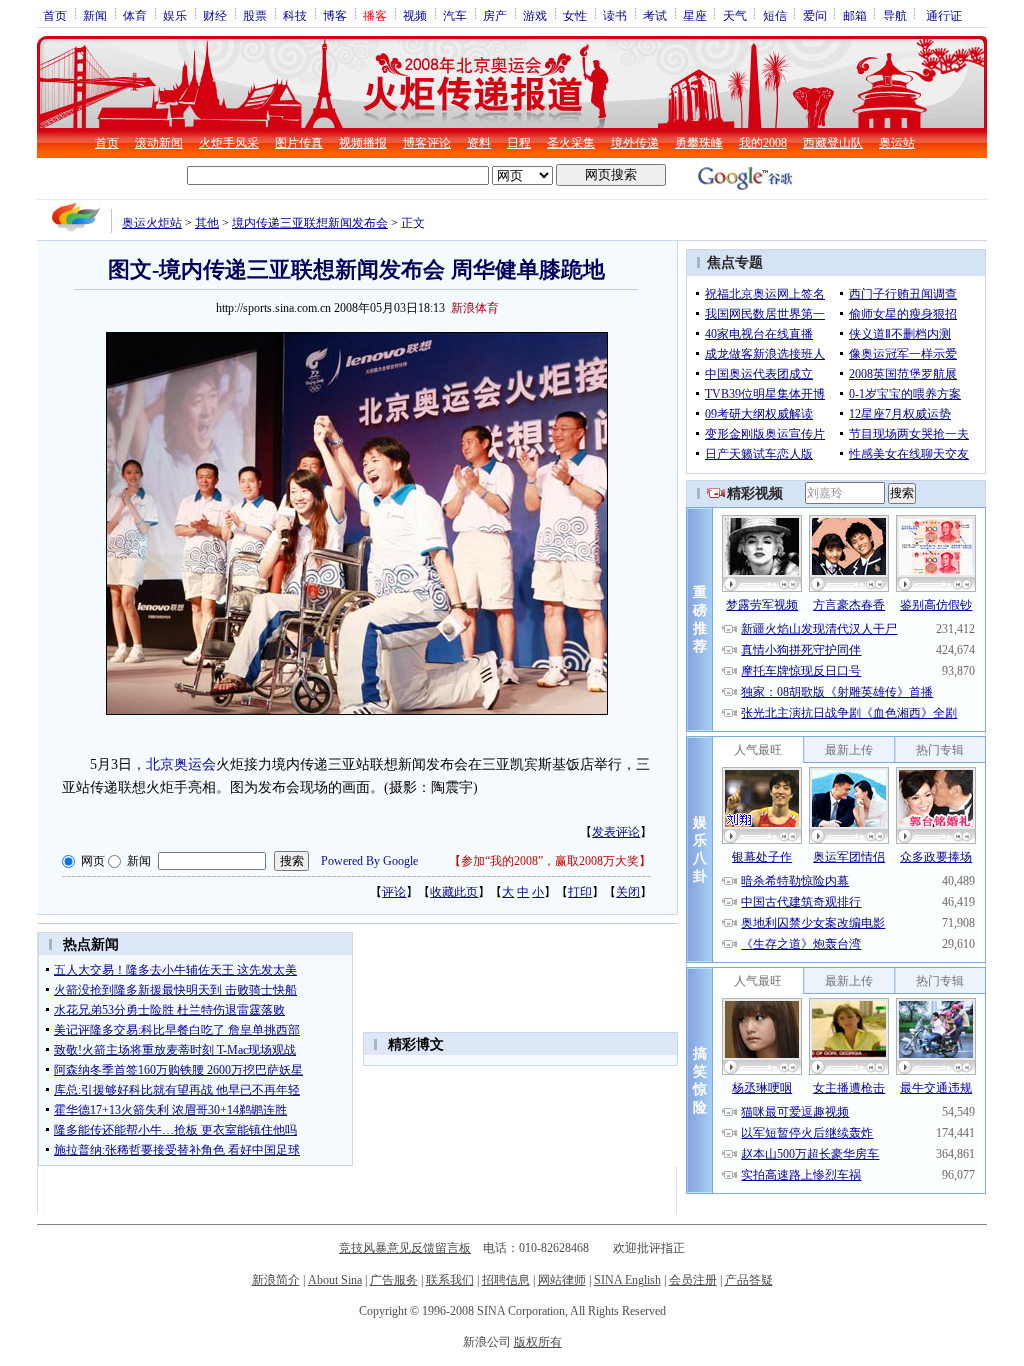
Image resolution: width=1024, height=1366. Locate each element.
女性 (575, 15)
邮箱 (855, 15)
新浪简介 (276, 1280)
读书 (615, 15)
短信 (775, 15)
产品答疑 (749, 1280)
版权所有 (538, 1342)
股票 (255, 15)
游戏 (535, 15)
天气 (735, 15)
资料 (479, 143)
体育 (135, 15)
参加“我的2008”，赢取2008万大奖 (550, 861)
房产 (495, 15)
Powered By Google (369, 861)
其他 (207, 223)
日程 (519, 143)
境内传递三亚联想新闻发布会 (310, 223)
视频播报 (363, 143)
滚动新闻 (159, 143)
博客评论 (427, 143)
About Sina (335, 1280)
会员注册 (693, 1280)
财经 (215, 15)
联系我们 (450, 1280)
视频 (415, 15)
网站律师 (562, 1280)
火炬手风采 (229, 143)
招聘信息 (506, 1280)
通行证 (944, 15)
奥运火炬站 (152, 223)
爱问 (815, 15)
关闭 (628, 892)
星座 (695, 15)
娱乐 (175, 15)
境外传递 (635, 143)
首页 (55, 15)
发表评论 (616, 832)
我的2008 (763, 143)
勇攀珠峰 (699, 143)
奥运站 (897, 143)
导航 (895, 15)
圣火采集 (571, 143)
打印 (580, 892)
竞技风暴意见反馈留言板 (405, 1248)
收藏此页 (454, 892)
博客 (335, 15)
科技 (295, 15)
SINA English (627, 1280)
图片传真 (299, 143)
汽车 (455, 15)
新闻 (95, 15)
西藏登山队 (833, 143)
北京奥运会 (181, 764)
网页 (93, 861)
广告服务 (394, 1280)
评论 (394, 892)
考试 (655, 15)
